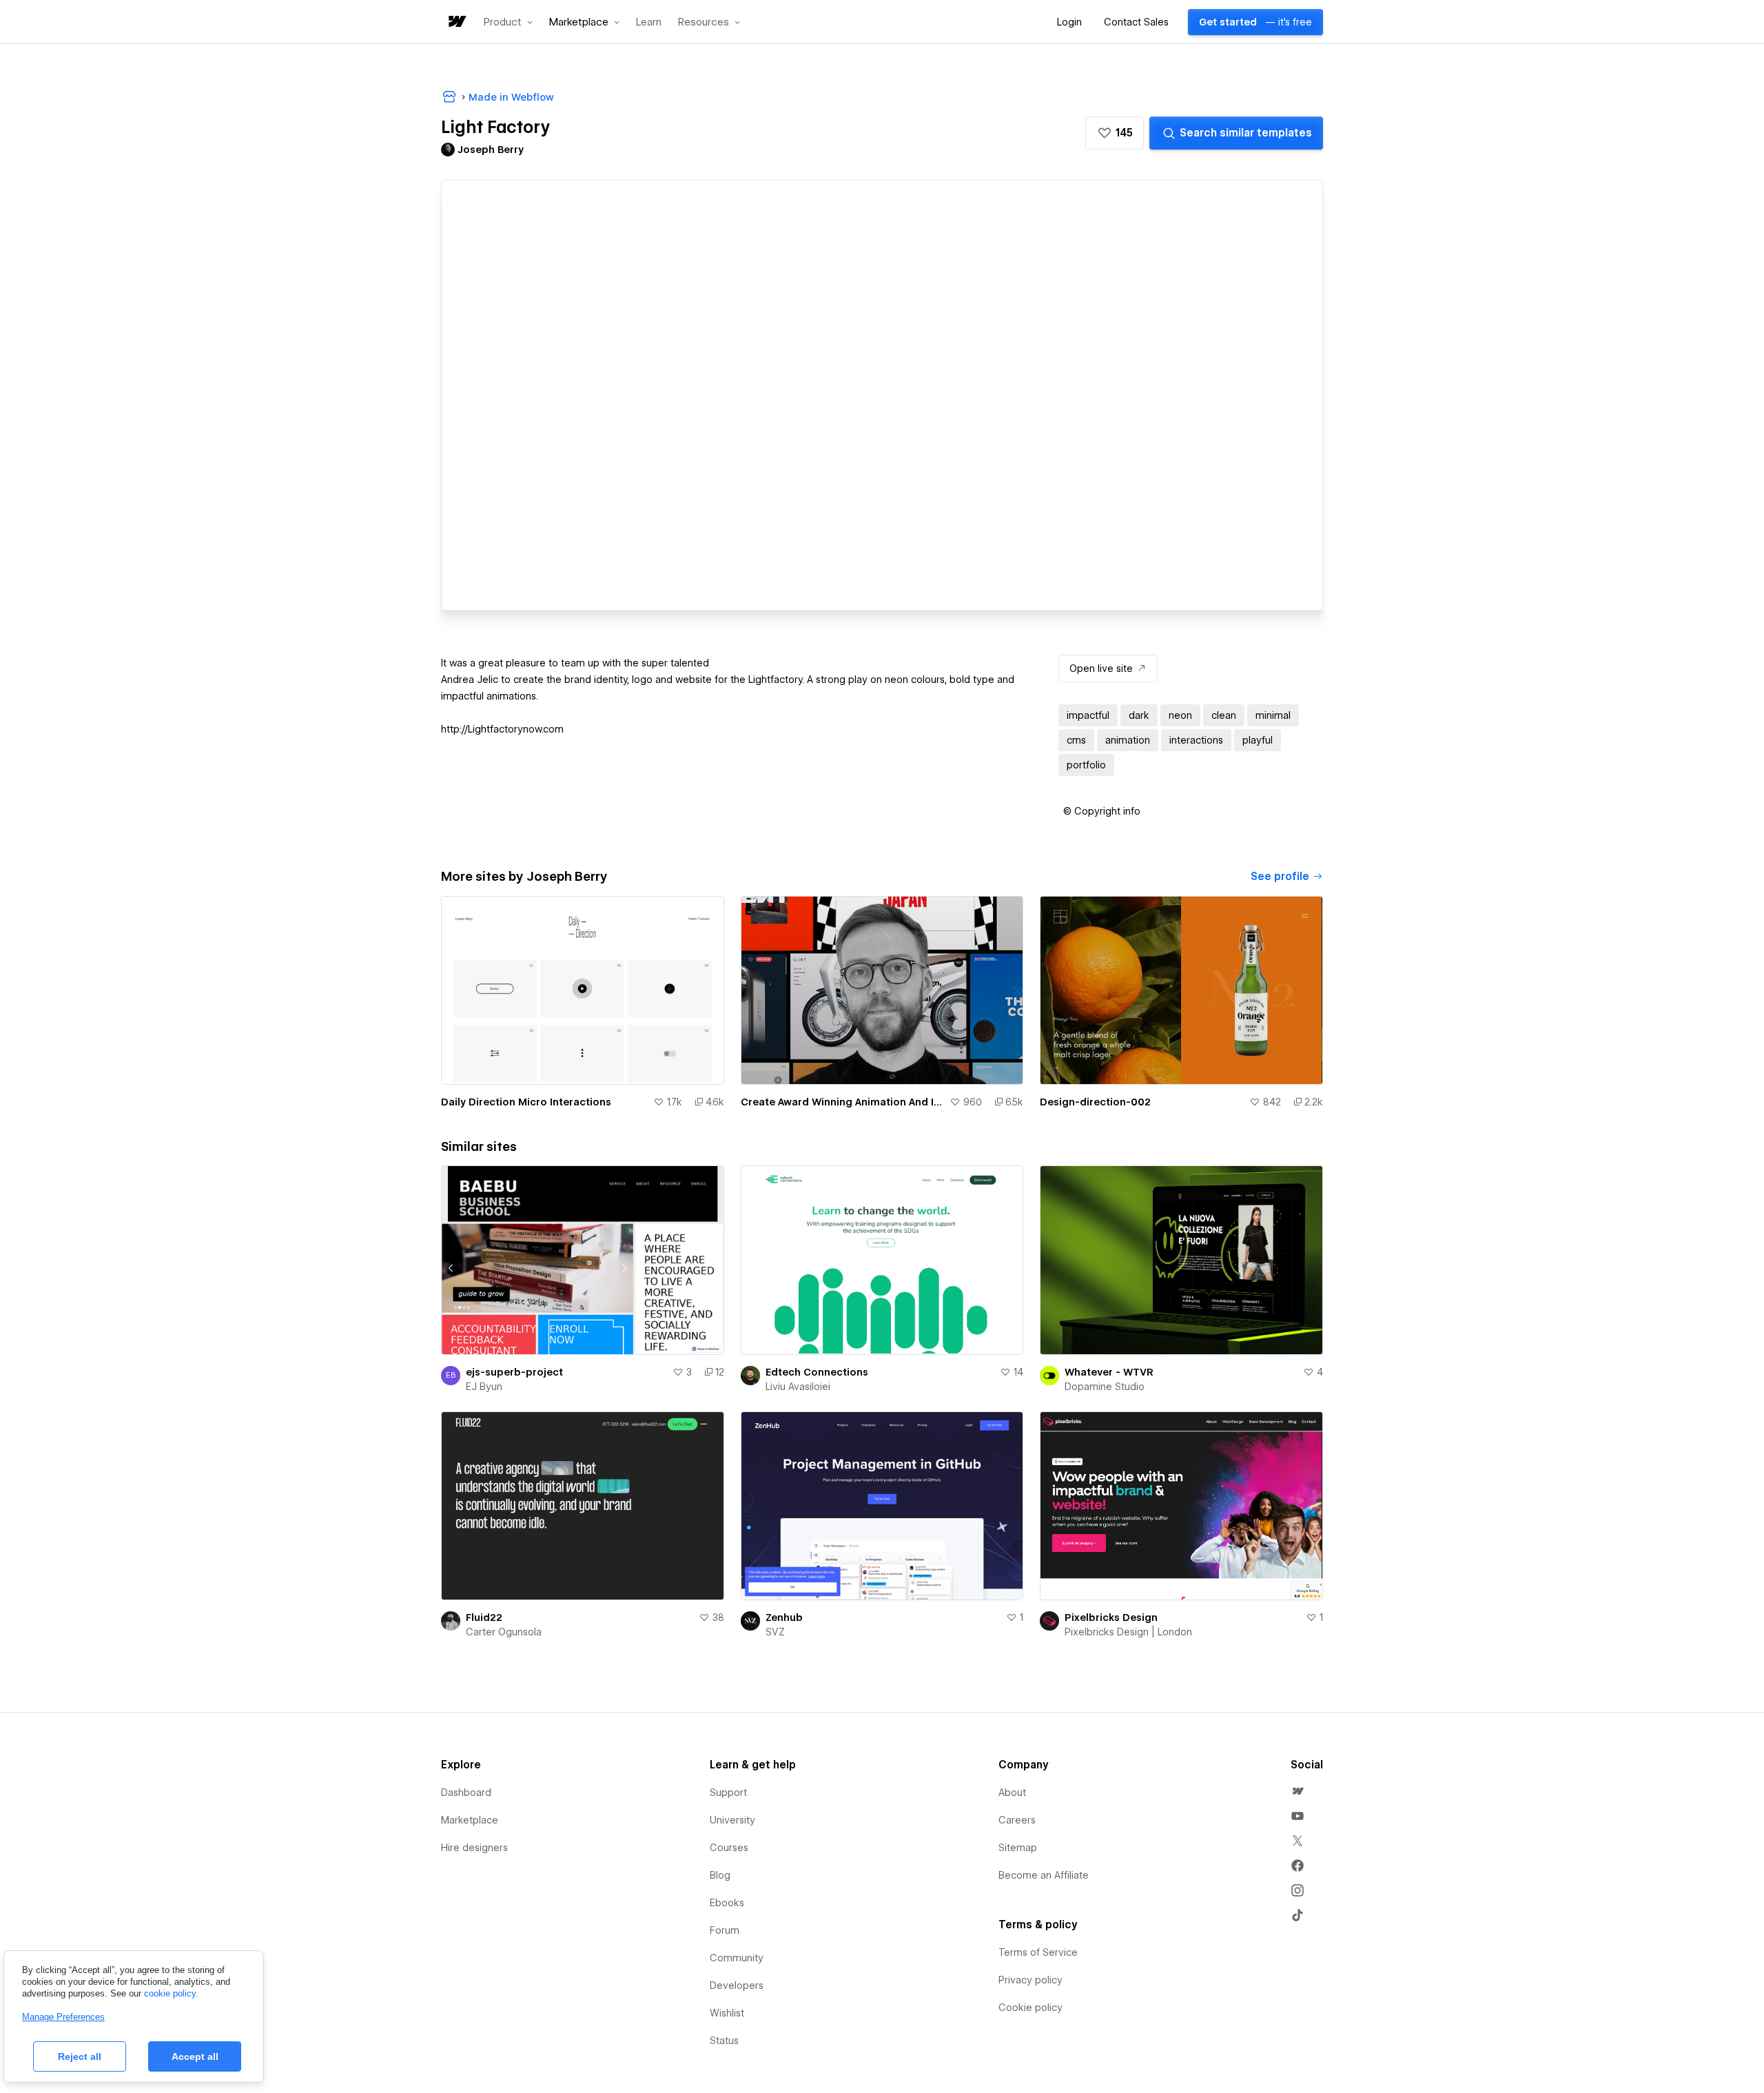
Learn (649, 22)
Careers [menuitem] (1017, 1820)
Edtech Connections (817, 1372)
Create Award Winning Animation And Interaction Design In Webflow (843, 1102)
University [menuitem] (732, 1820)
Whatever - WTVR (1109, 1372)
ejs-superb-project (514, 1372)
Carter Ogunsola (504, 1632)
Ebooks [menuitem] (727, 1903)
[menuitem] (1298, 1791)
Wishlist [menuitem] (727, 2013)
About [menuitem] (1012, 1793)
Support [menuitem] (728, 1793)
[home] (456, 22)
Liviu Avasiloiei (798, 1387)
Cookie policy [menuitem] (1030, 2008)
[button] (508, 22)
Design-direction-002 (1095, 1102)
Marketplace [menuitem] (470, 1820)
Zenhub (784, 1617)
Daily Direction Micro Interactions (526, 1102)
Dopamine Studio (1105, 1387)
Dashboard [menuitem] (466, 1793)
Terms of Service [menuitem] (1038, 1952)
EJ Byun (484, 1387)
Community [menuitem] (737, 1958)
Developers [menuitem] (737, 1985)
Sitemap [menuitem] (1018, 1848)
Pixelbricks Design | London (1128, 1632)
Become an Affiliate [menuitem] (1044, 1875)
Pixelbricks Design (1111, 1617)
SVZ (775, 1632)
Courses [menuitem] (729, 1848)
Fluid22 (484, 1617)
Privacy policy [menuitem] (1030, 1980)
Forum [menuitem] (725, 1930)
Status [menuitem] (724, 2041)
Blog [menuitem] (720, 1875)
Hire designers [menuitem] (474, 1848)
